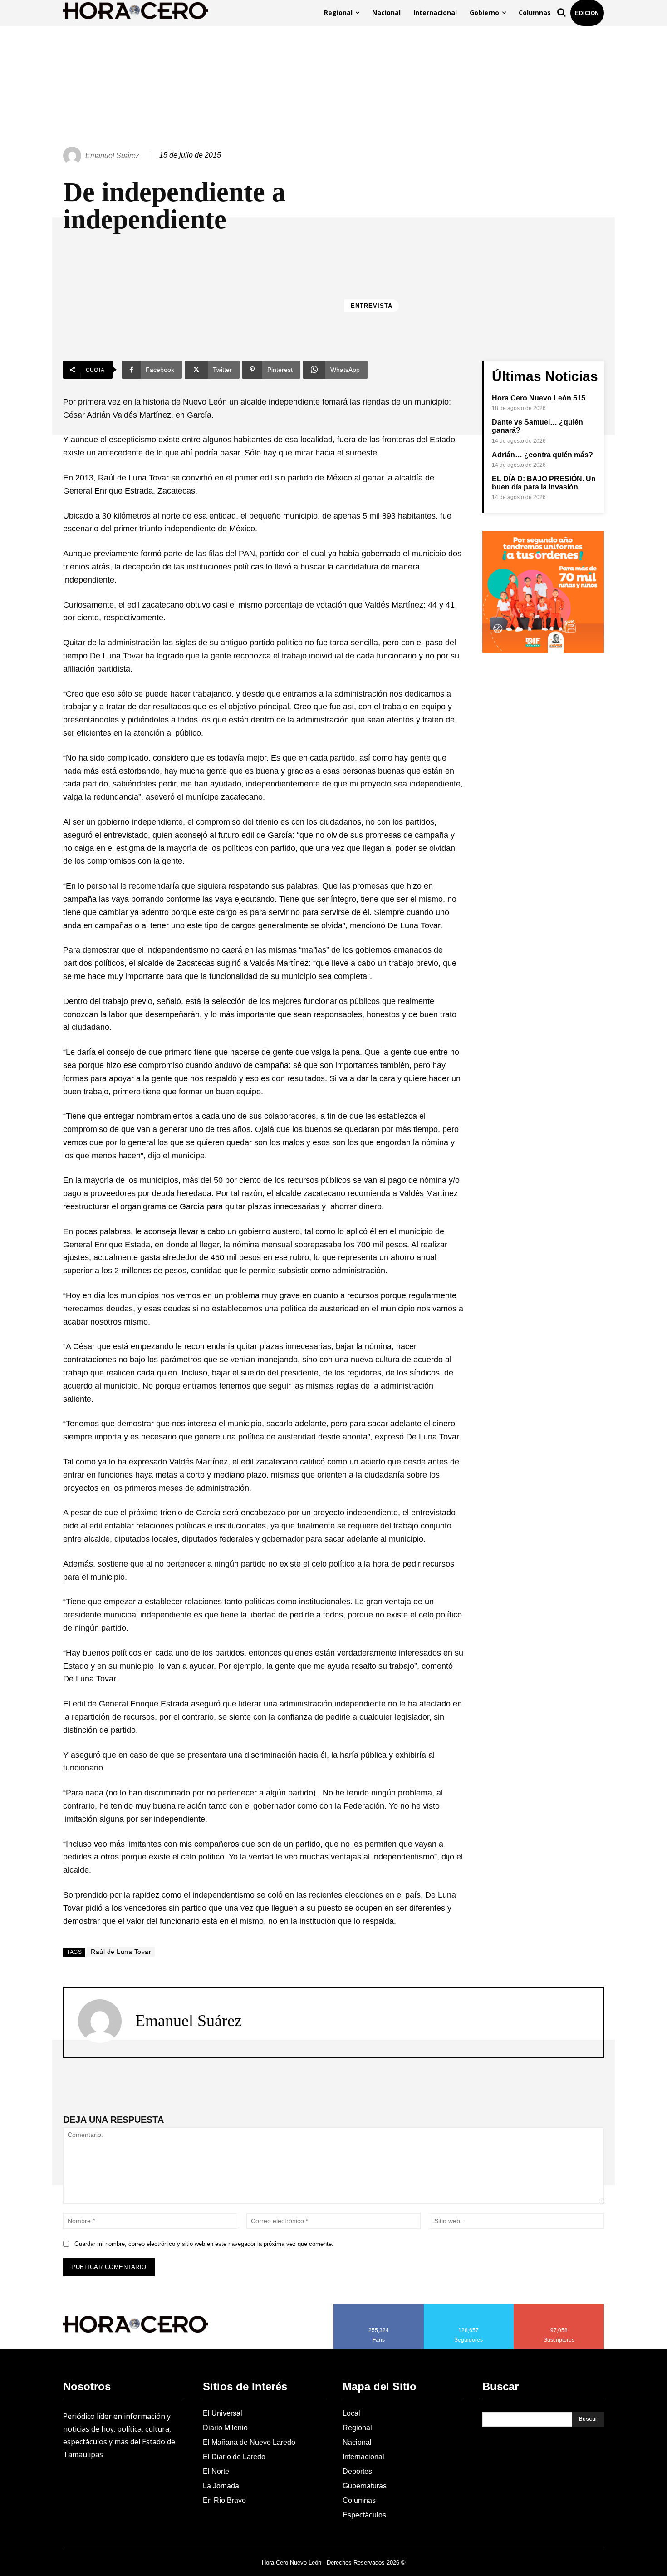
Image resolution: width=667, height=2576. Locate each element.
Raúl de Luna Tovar (121, 1952)
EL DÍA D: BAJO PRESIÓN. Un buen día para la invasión (544, 483)
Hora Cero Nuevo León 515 (539, 398)
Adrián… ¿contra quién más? (542, 455)
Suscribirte (559, 2307)
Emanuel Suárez (112, 156)
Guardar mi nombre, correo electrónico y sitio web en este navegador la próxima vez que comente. (204, 2244)
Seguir (469, 2307)
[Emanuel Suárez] (74, 156)
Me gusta (379, 2307)
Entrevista (372, 306)
